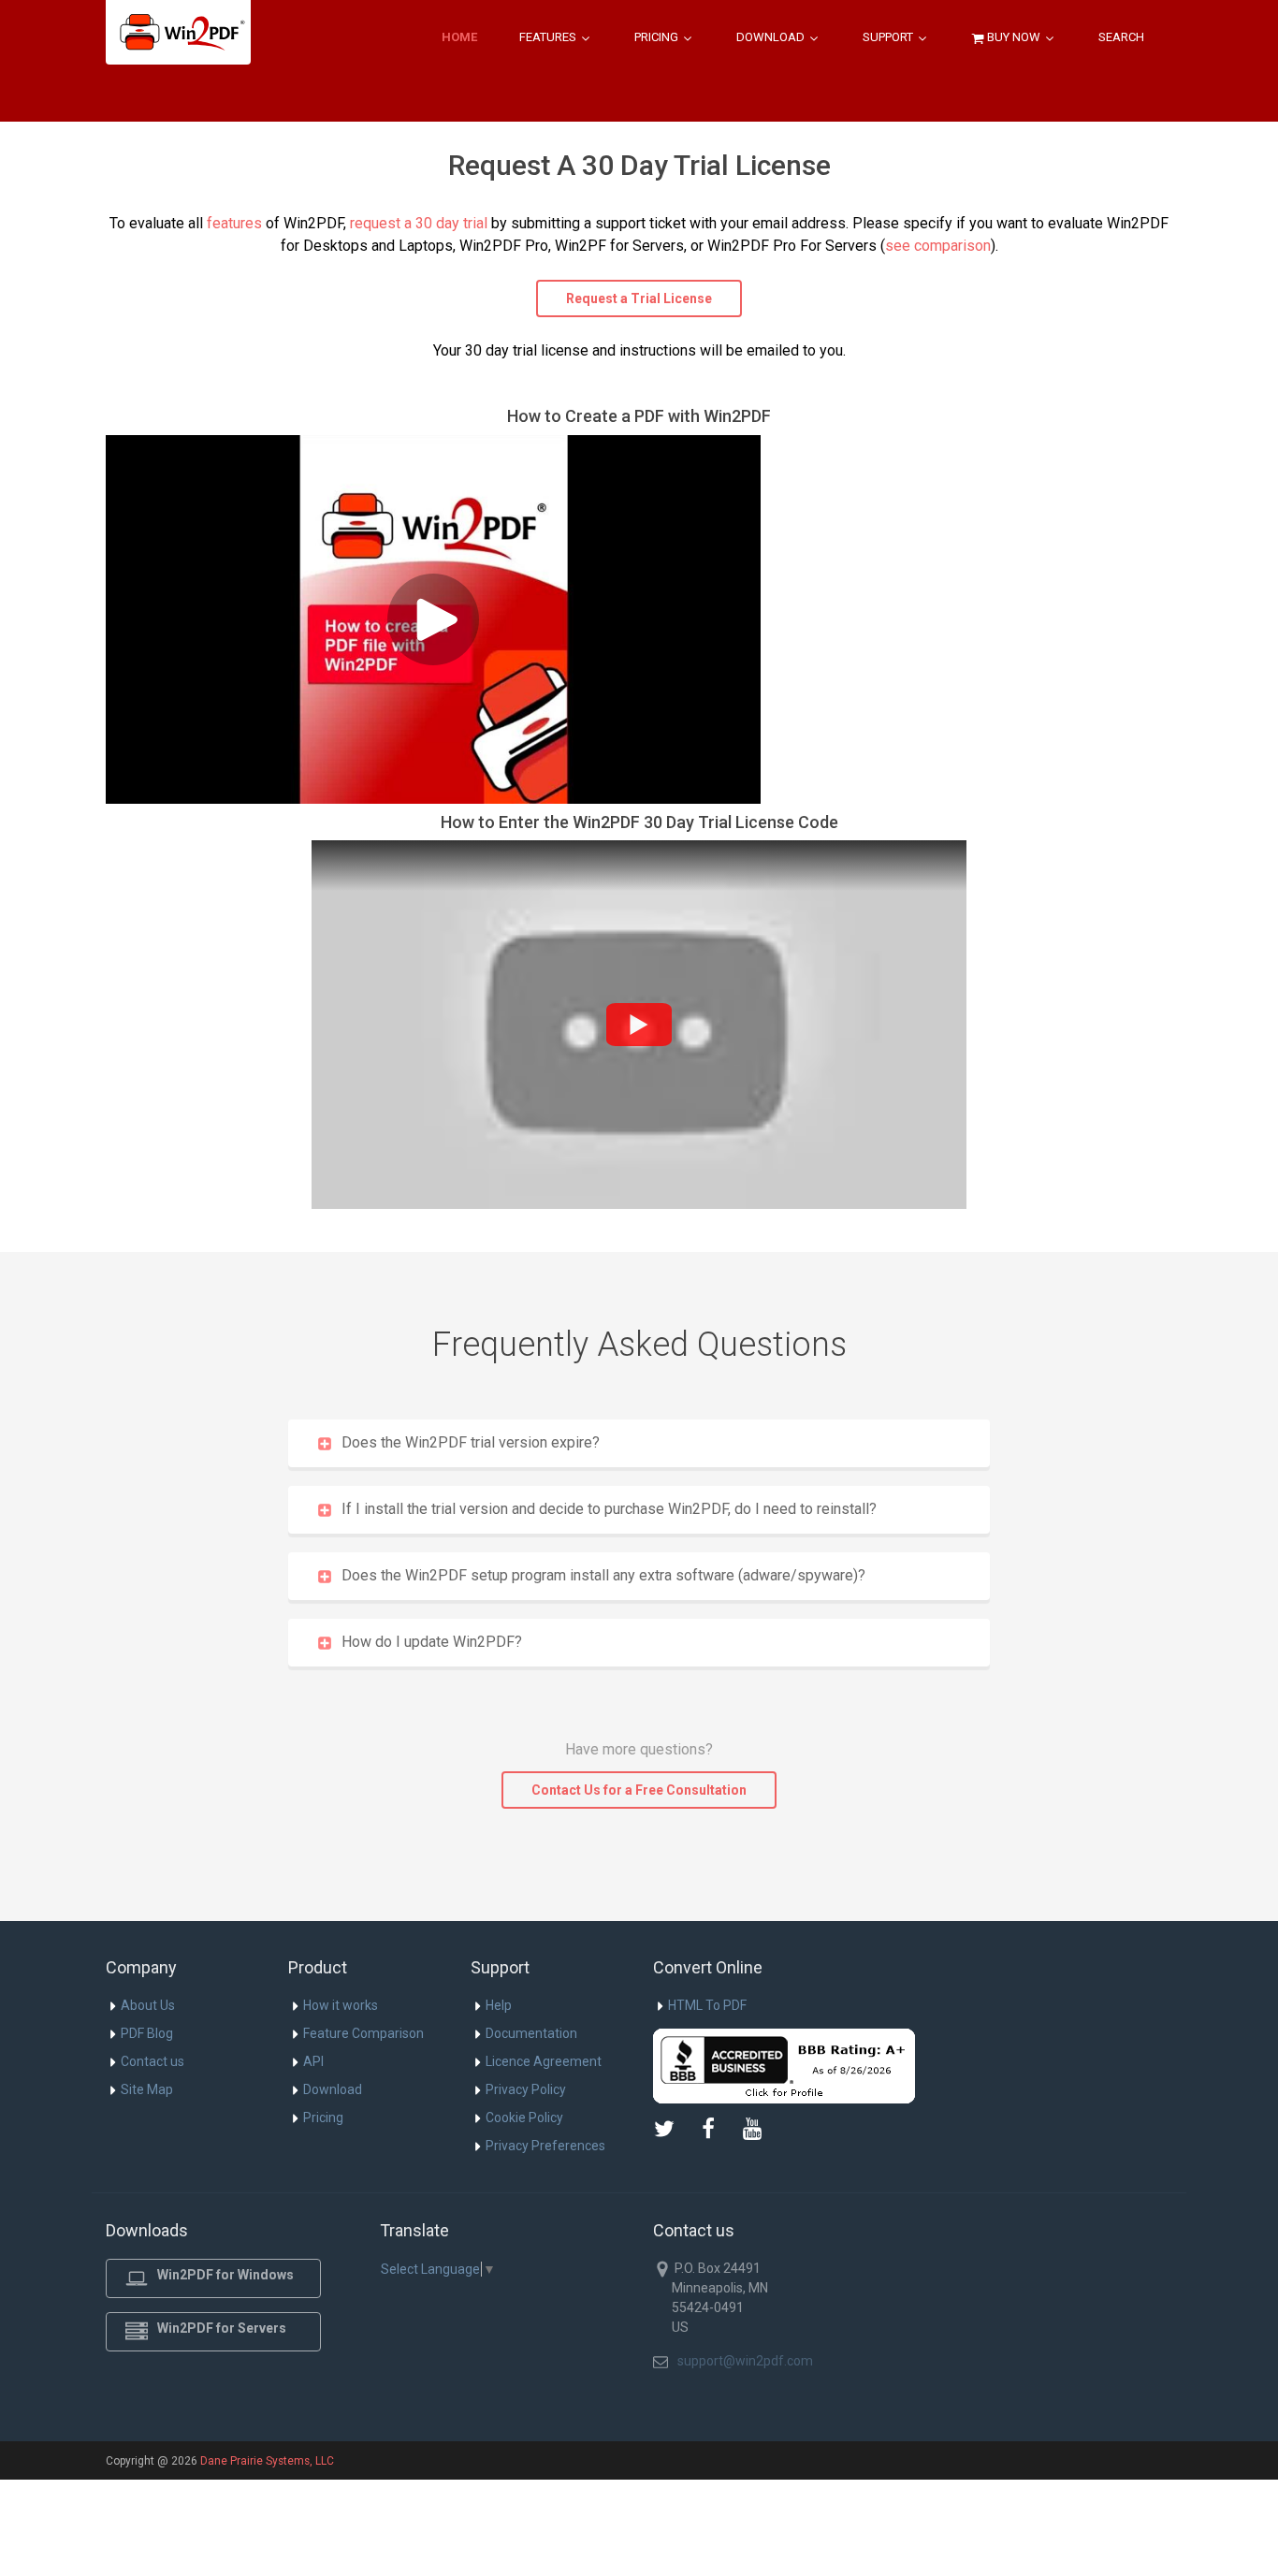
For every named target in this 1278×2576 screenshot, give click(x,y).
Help (499, 2005)
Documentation (531, 2033)
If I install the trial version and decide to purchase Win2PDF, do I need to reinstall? (609, 1509)
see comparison (938, 246)
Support (889, 37)
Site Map (147, 2089)
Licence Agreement (544, 2061)
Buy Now (1014, 37)
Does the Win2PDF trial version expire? (471, 1442)
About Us (148, 2005)
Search (1121, 37)
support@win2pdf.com (745, 2361)
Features (549, 37)
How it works (341, 2005)
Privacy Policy (526, 2089)
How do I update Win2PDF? (432, 1642)
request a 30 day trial (419, 223)
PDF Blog (147, 2033)
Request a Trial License (639, 298)
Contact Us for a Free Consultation (639, 1790)
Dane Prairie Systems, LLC (267, 2461)
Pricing (658, 37)
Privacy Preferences (545, 2146)
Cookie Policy (524, 2118)
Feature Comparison (363, 2033)
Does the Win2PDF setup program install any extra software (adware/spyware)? (603, 1575)
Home (459, 37)
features (234, 223)
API (313, 2061)
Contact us (152, 2061)
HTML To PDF (707, 2005)
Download (772, 37)
